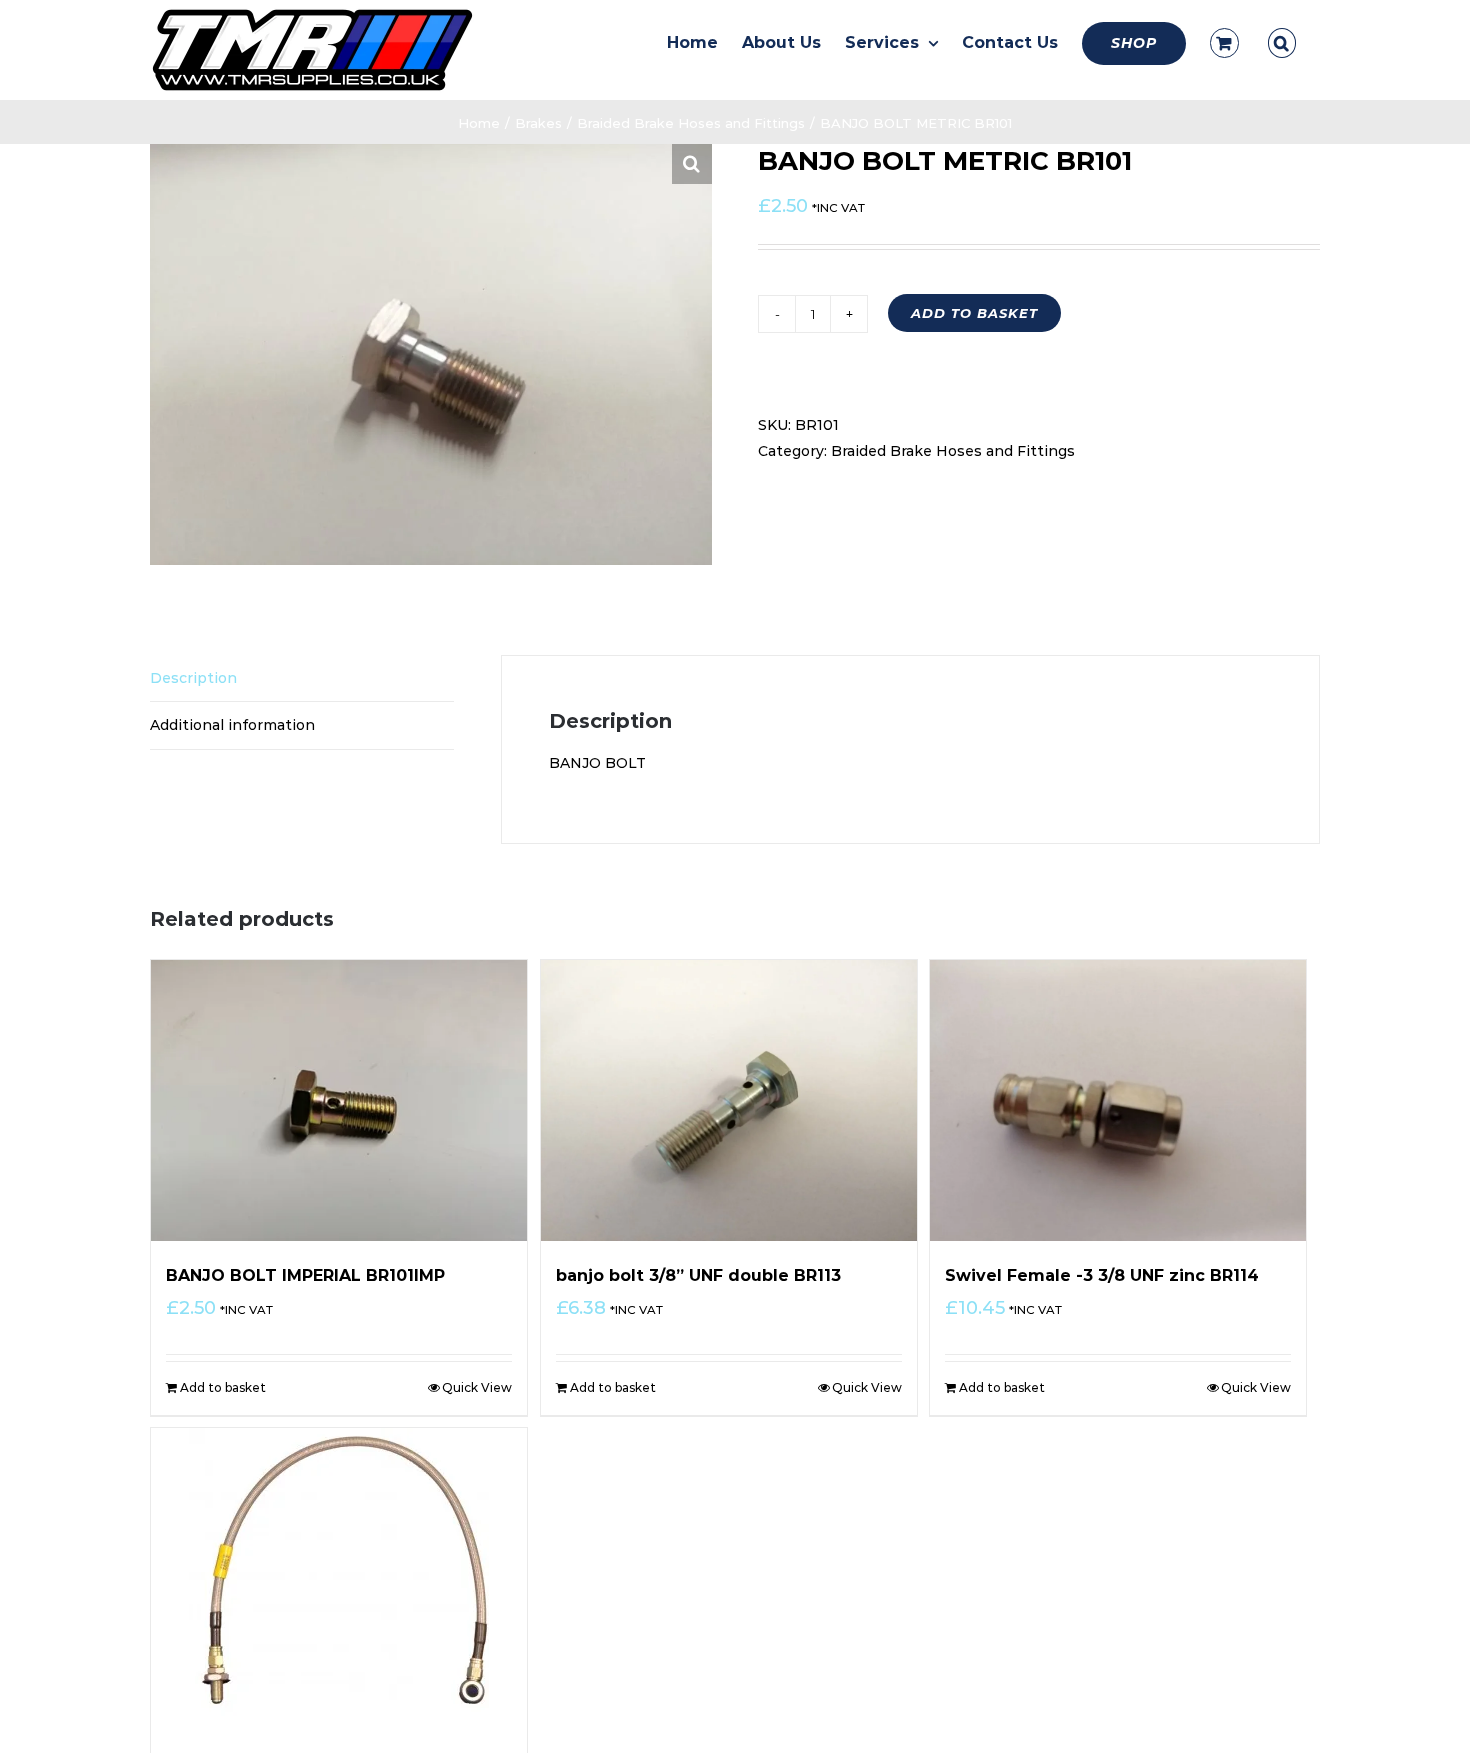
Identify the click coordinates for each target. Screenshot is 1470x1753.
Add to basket (974, 313)
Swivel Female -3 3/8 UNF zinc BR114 (1102, 1275)
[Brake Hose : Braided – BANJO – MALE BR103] (339, 1578)
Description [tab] (193, 678)
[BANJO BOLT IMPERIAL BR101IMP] (339, 1101)
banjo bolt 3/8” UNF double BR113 (698, 1275)
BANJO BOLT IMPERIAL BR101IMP (305, 1275)
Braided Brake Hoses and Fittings (953, 451)
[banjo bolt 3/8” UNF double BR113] (729, 1101)
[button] (1282, 43)
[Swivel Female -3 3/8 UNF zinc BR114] (1118, 1101)
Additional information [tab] (232, 725)
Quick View (477, 1387)
